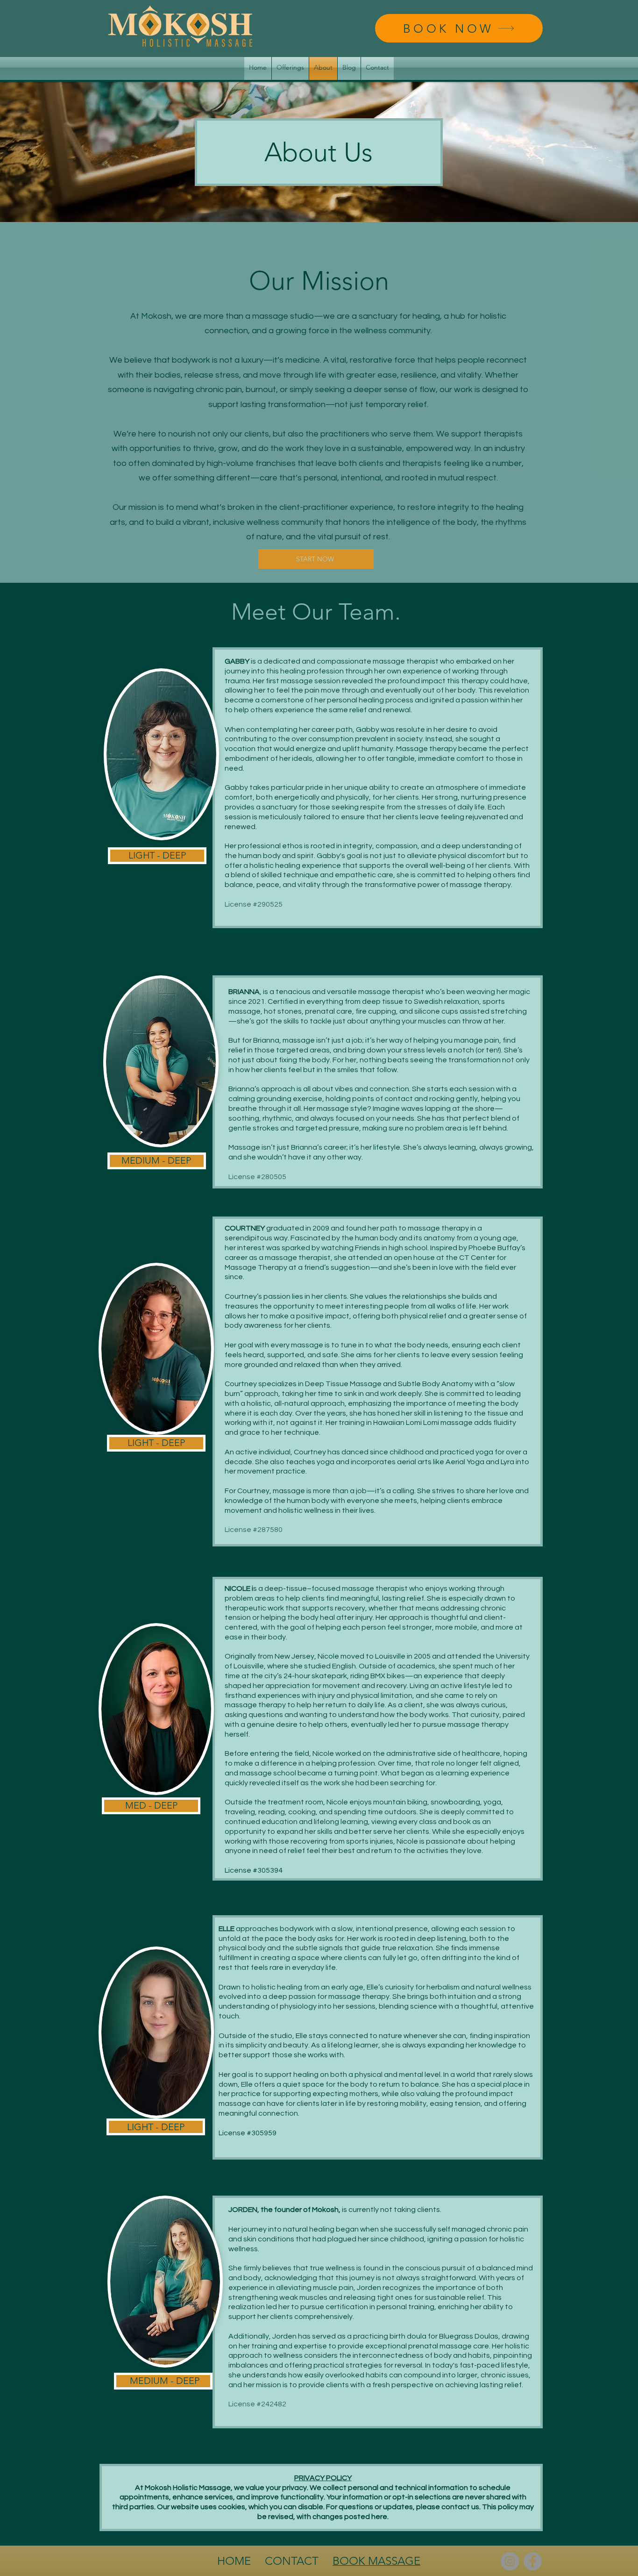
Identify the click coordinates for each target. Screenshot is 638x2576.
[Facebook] (533, 2561)
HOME (235, 2561)
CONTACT (292, 2561)
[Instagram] (510, 2561)
